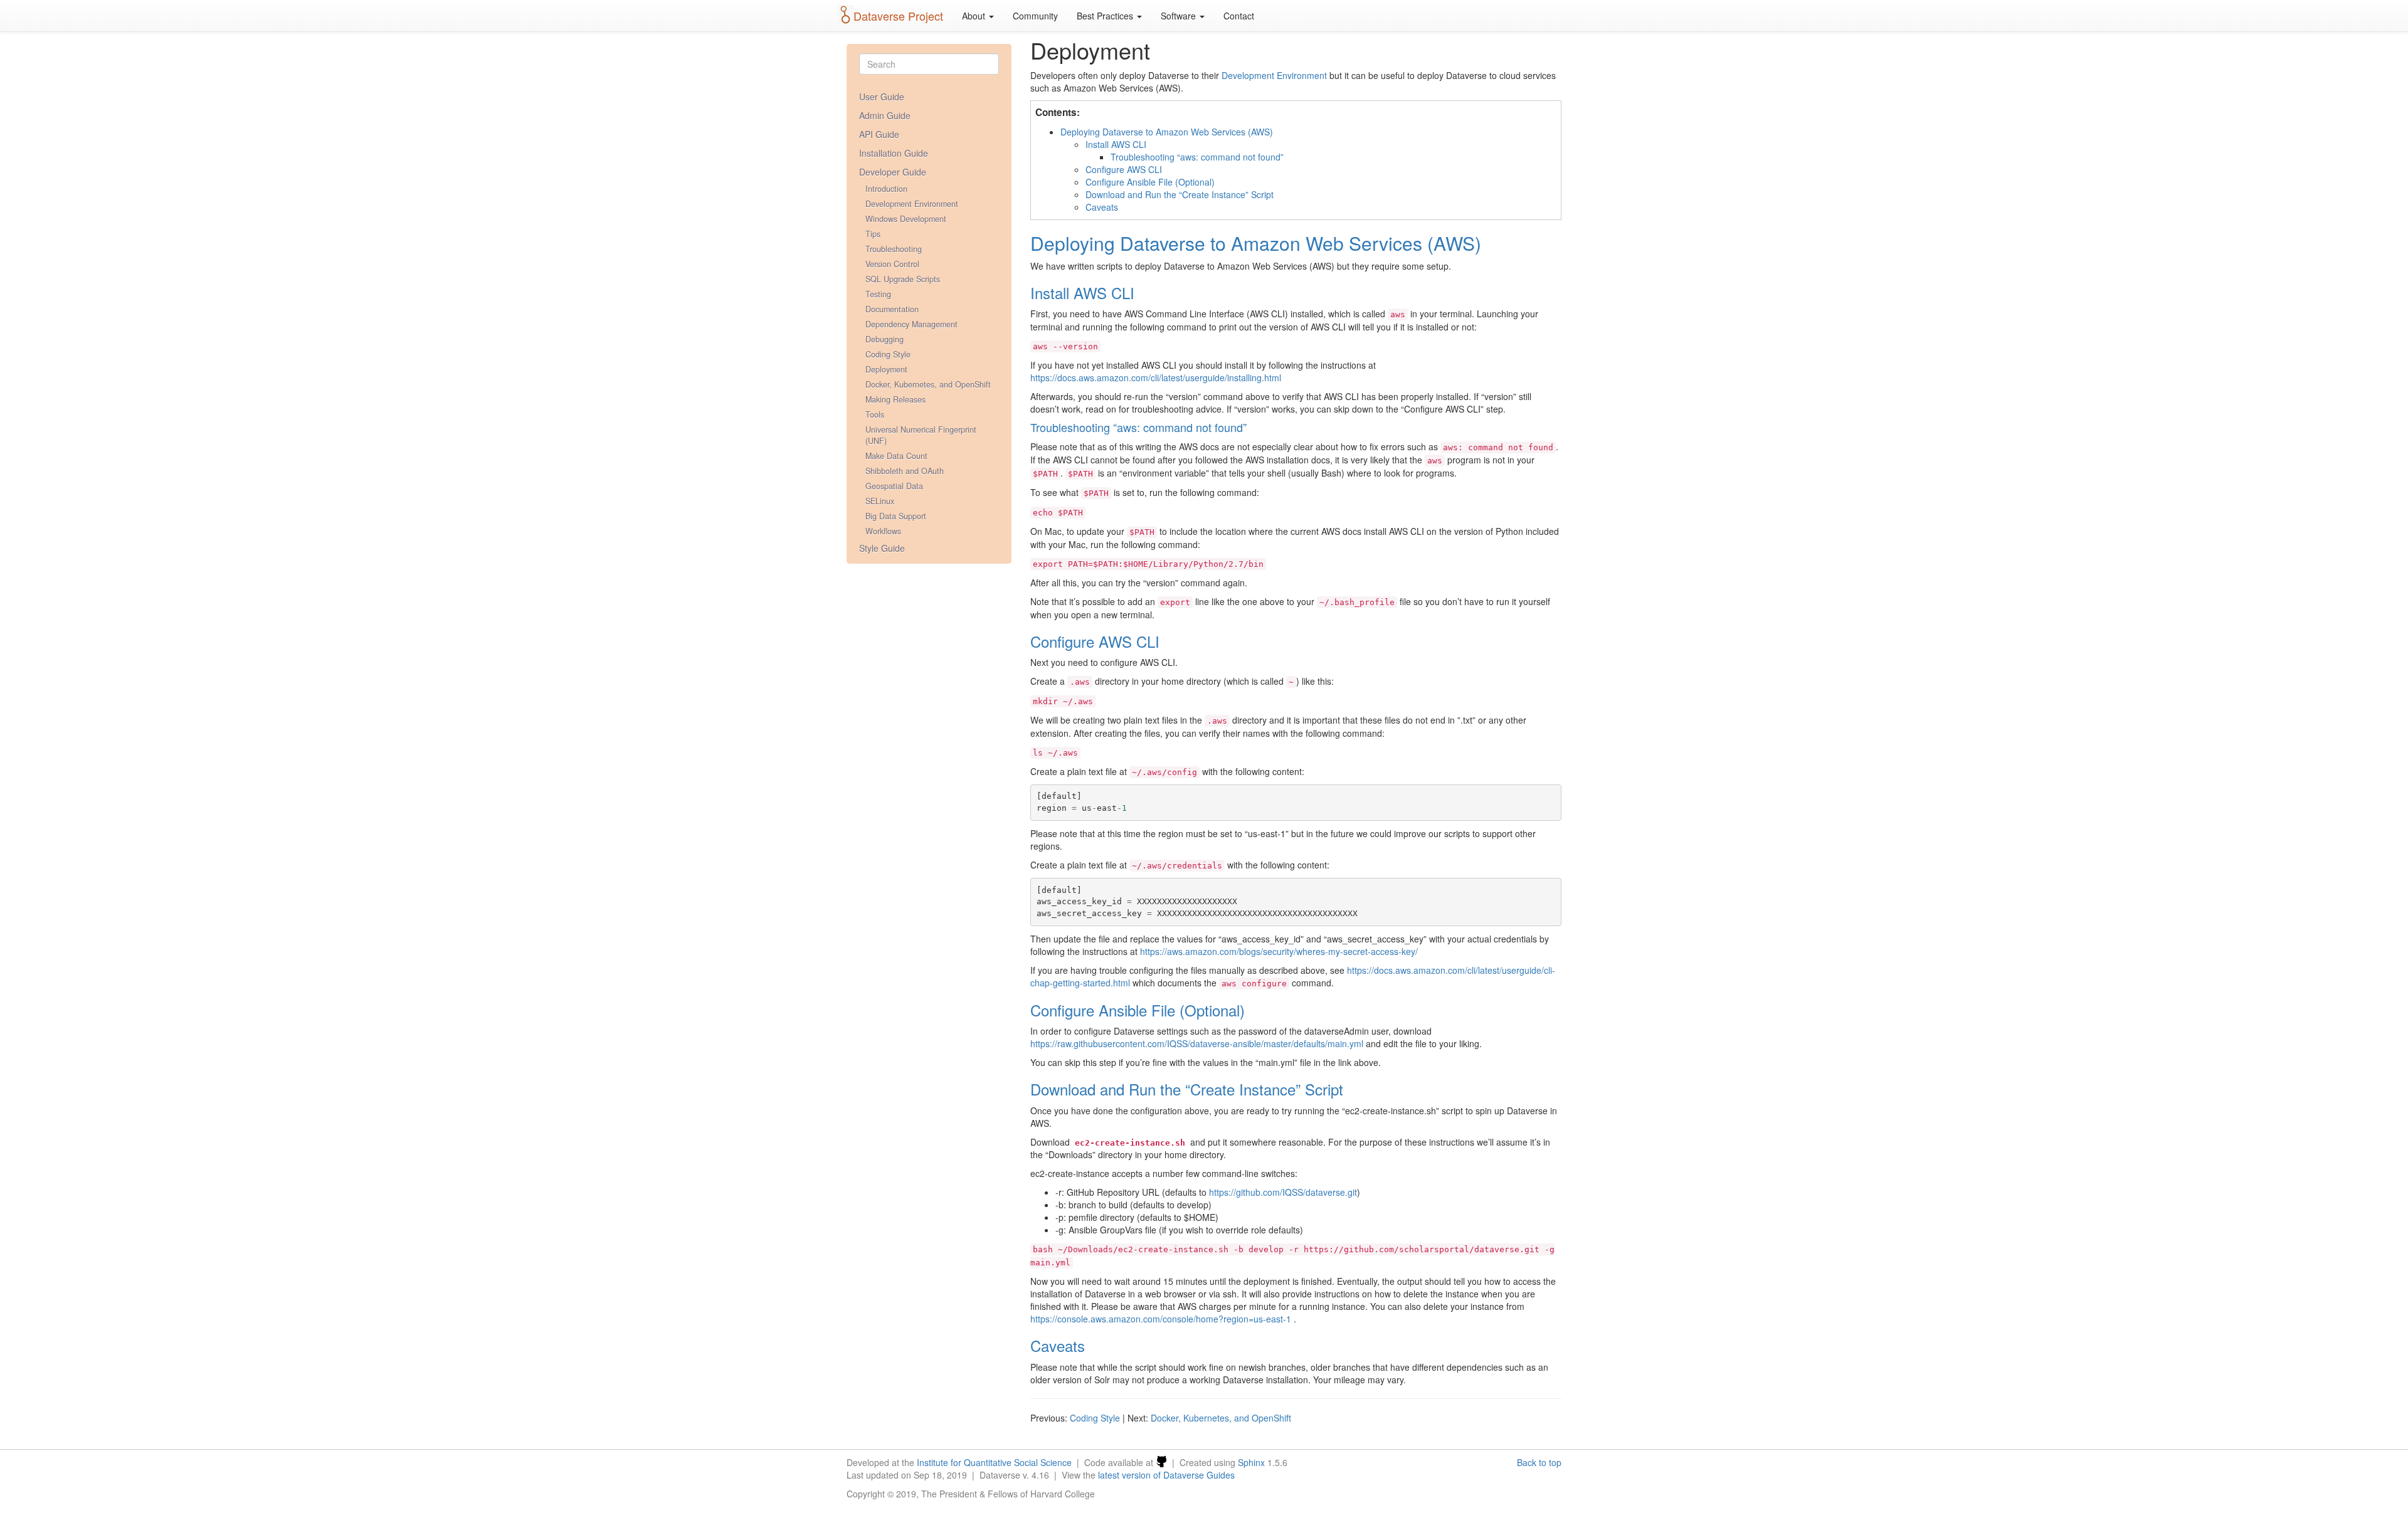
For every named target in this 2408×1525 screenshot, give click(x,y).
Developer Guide (893, 172)
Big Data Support (896, 516)
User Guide (882, 97)
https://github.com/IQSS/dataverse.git (1283, 1192)
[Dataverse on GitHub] (1161, 1462)
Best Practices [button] (1106, 16)
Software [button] (1180, 16)
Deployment (886, 369)
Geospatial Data (894, 486)
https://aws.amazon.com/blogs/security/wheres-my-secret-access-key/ (1279, 951)
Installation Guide (894, 153)
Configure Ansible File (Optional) (1150, 182)
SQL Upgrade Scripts (903, 279)
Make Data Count (896, 456)
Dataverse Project (898, 16)
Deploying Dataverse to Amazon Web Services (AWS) (1167, 132)
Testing (878, 294)
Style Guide (882, 548)
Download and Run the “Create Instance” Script (1180, 194)
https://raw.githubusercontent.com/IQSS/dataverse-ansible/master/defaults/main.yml (1197, 1043)
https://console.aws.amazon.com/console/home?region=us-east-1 (1161, 1319)
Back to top (1539, 1462)
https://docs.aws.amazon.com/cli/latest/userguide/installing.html (1156, 377)
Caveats (1102, 207)
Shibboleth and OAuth (905, 471)
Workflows (883, 531)
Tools (875, 414)
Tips (873, 234)
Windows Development (906, 219)
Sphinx (1251, 1462)
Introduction (886, 189)
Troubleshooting (894, 249)
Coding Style (888, 354)
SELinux (880, 501)
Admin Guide (885, 115)
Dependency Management (911, 324)
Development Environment (912, 204)
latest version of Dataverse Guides (1166, 1475)
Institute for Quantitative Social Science (994, 1462)
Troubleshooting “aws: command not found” (1197, 157)
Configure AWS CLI (1124, 169)
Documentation (892, 309)
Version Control (892, 264)
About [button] (975, 16)
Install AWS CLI (1116, 144)
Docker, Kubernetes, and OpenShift (928, 384)
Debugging (885, 339)
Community (1035, 16)
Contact (1239, 16)
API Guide (879, 134)
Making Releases (895, 399)
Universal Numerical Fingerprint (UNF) (921, 435)
